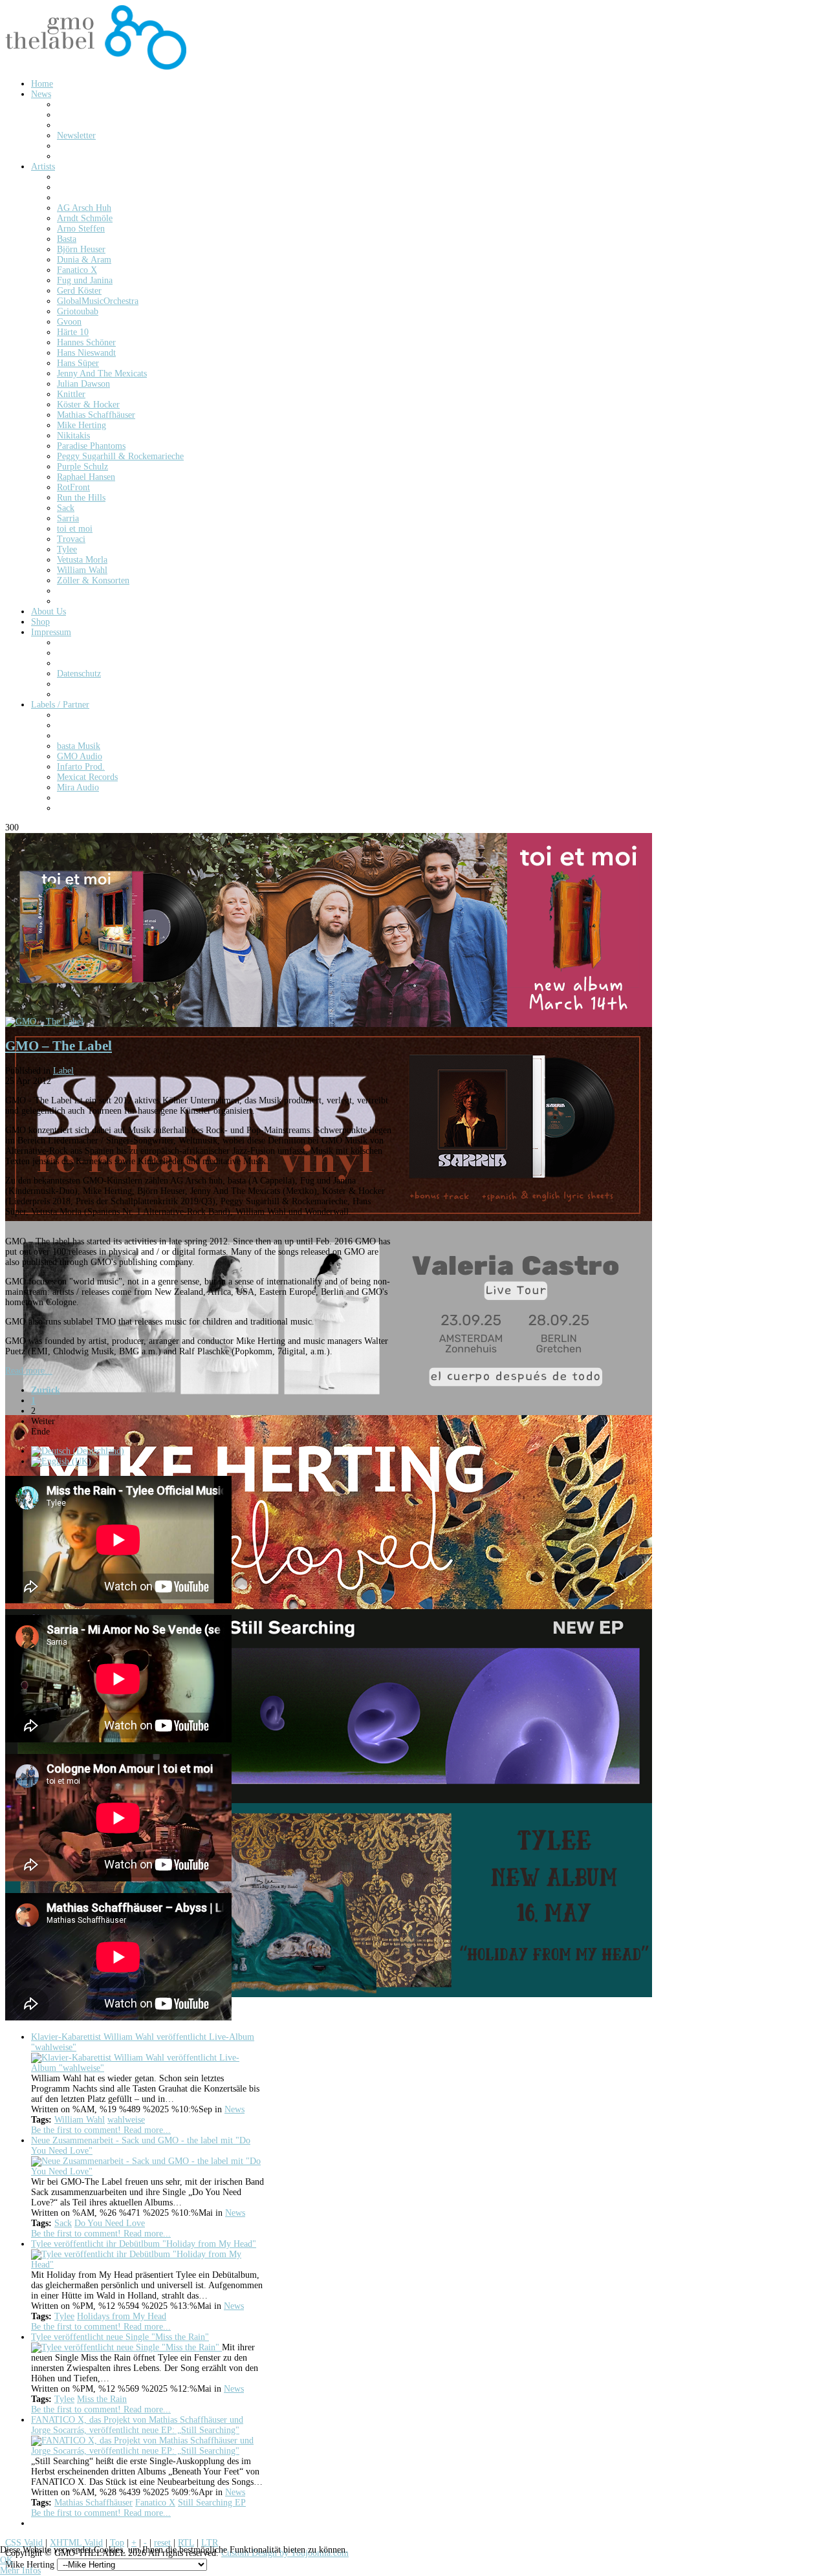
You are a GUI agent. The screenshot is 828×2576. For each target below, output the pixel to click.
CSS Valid (24, 2543)
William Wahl (80, 2120)
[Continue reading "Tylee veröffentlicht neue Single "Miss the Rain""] (126, 2347)
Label (63, 1071)
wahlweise (126, 2120)
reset (162, 2543)
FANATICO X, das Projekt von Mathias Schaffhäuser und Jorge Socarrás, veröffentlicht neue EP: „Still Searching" (137, 2425)
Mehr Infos (20, 2571)
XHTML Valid (76, 2543)
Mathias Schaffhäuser (93, 2503)
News (234, 2109)
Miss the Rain (102, 2399)
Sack (63, 2223)
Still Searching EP (212, 2503)
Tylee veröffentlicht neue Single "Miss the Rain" (120, 2337)
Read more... (29, 1371)
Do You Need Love (110, 2223)
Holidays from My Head (122, 2316)
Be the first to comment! (77, 2130)
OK (6, 2560)
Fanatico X (155, 2503)
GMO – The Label (59, 1046)
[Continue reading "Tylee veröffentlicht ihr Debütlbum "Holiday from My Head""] (147, 2265)
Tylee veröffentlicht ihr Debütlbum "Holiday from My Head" (144, 2244)
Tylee (64, 2316)
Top (117, 2543)
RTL (186, 2543)
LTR (210, 2543)
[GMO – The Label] (44, 1022)
